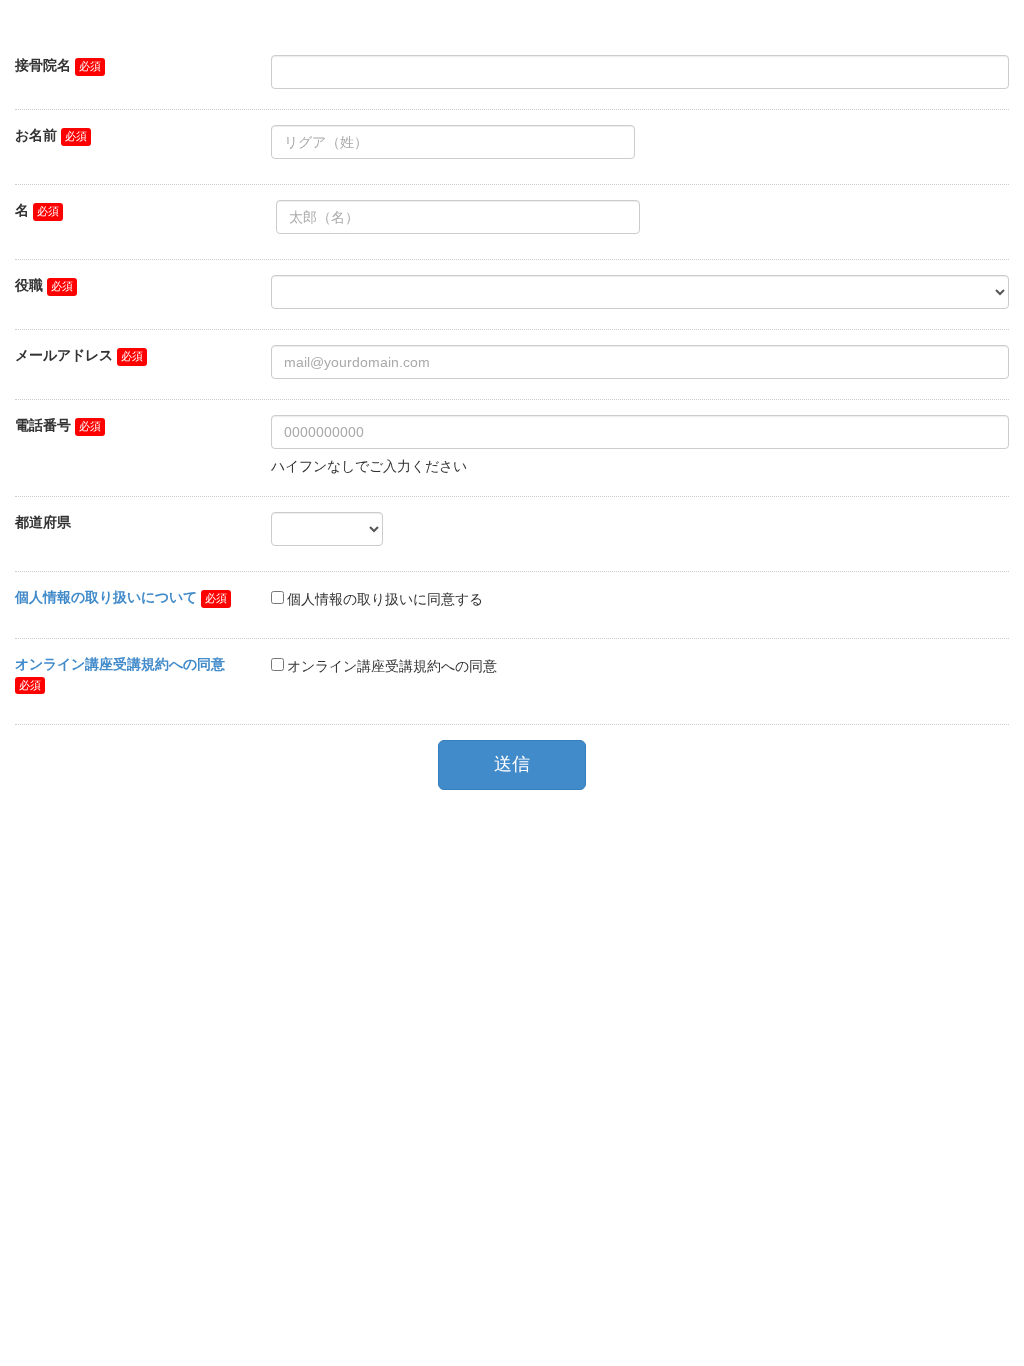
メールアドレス (64, 355)
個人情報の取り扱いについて (106, 597)
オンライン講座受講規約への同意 (120, 664)
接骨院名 (43, 65)
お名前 (36, 135)
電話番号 (43, 425)
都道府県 (43, 522)
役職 (29, 285)
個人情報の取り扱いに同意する (385, 599)
